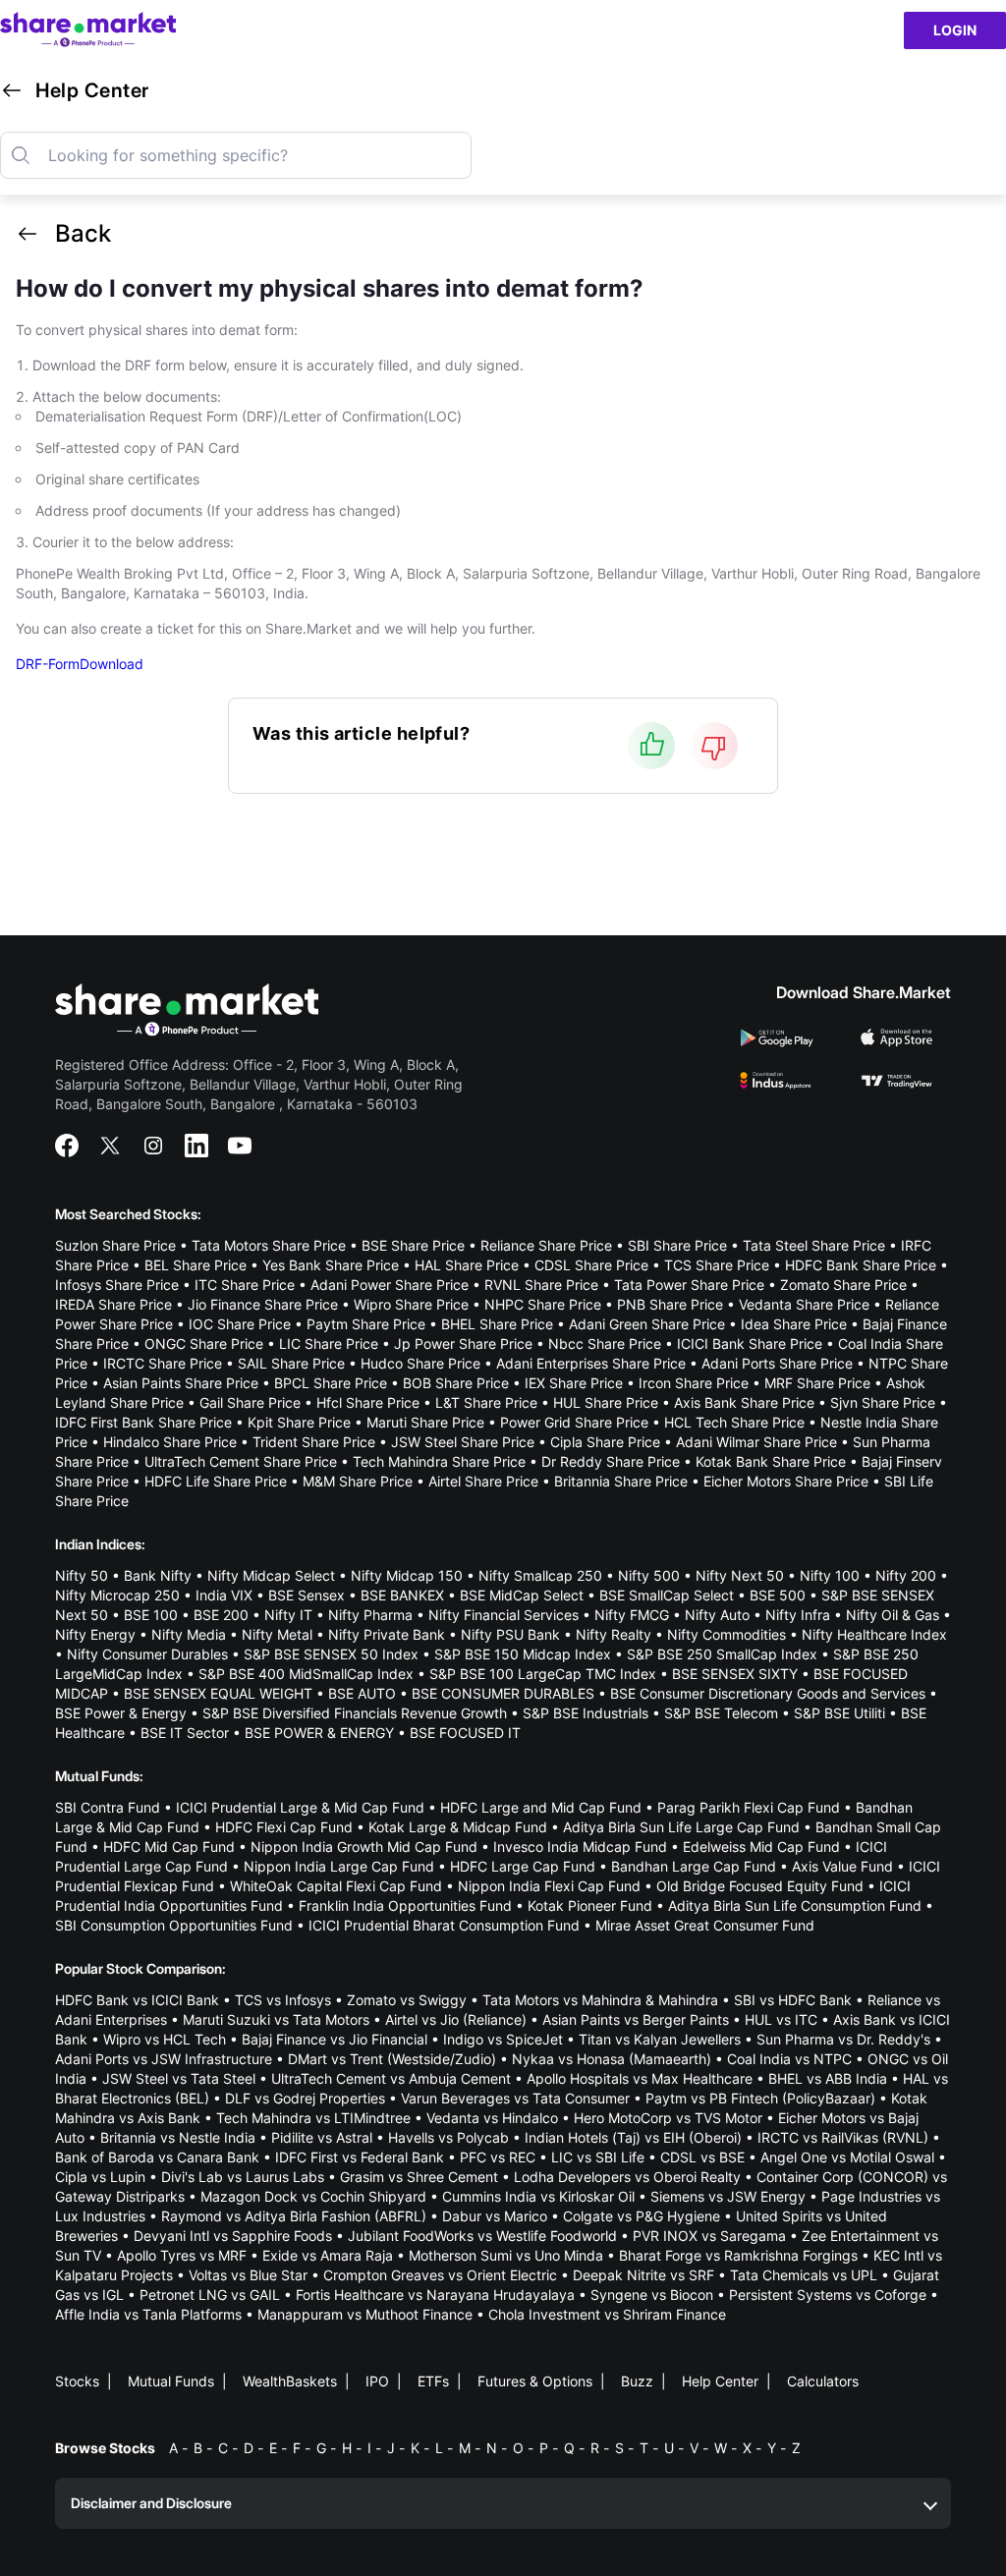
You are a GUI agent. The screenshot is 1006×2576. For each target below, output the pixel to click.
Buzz (637, 2381)
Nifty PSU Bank (510, 1634)
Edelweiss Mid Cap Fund (761, 1847)
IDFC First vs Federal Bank (360, 2157)
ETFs (433, 2381)
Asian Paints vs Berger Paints (636, 2019)
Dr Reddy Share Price (611, 1461)
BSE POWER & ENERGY (319, 1733)
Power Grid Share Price (574, 1422)
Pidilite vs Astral (322, 2137)
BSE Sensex (307, 1595)
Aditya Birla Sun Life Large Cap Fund (681, 1827)
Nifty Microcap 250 (117, 1595)
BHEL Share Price (497, 1324)
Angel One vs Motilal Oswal (847, 2157)
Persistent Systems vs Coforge (828, 2295)
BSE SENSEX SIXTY (735, 1674)
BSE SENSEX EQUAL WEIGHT (218, 1693)
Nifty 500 (649, 1575)
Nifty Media (189, 1634)
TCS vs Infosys (283, 2000)
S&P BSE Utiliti (839, 1713)
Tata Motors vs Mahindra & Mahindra (600, 2000)
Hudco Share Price (420, 1363)
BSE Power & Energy (121, 1713)
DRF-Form (48, 664)
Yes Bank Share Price (331, 1265)
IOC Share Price (240, 1324)
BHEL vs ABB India (828, 2078)
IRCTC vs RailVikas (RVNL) (843, 2137)
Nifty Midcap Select (271, 1575)
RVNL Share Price (541, 1285)
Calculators (823, 2381)
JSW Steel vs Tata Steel (179, 2078)
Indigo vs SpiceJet (503, 2039)
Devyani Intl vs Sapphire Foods (233, 2236)
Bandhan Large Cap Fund (694, 1866)
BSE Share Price (413, 1245)
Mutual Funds (171, 2381)
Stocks (77, 2381)
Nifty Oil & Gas (893, 1615)
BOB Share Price (456, 1383)
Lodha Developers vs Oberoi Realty (627, 2177)
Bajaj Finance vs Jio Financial (335, 2039)
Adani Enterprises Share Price (591, 1363)
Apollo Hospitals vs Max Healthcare (640, 2078)
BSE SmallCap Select (667, 1595)
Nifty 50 (82, 1575)
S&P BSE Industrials (586, 1713)
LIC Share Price (329, 1344)
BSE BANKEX (402, 1595)
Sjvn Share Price (883, 1402)
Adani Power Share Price (390, 1285)
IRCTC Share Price (163, 1363)
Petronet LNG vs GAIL (210, 2295)
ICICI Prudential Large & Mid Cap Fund (300, 1807)
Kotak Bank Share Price (771, 1461)
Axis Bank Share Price (744, 1402)
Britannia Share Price (621, 1481)
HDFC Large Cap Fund (523, 1866)
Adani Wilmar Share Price (756, 1442)
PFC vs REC (498, 2157)
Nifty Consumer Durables (147, 1654)
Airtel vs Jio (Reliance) (456, 2019)
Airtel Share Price (483, 1481)
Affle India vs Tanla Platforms (148, 2314)
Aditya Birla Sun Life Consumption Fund (795, 1905)
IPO (377, 2381)
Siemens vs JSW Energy (728, 2196)
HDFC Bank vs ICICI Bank (137, 2000)
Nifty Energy (95, 1634)
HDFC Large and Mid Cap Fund (541, 1807)
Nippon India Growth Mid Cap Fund (364, 1847)
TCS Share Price (717, 1265)
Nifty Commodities (727, 1634)
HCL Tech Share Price (734, 1422)
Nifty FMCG (632, 1615)
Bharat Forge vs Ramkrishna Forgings (738, 2255)
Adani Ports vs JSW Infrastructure (164, 2059)
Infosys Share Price (117, 1285)
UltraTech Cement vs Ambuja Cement (391, 2078)
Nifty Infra (798, 1615)
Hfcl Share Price (368, 1402)
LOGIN (955, 30)
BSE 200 (221, 1615)
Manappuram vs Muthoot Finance (365, 2314)
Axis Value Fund (842, 1866)
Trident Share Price (314, 1442)
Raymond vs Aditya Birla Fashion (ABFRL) (294, 2216)
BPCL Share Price (331, 1383)
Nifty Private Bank (387, 1634)
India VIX (224, 1595)
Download (112, 664)
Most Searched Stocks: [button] (128, 1214)
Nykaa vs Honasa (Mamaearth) (612, 2059)
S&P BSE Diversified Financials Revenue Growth (355, 1713)
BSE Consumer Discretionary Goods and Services (768, 1693)
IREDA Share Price (113, 1304)
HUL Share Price (606, 1402)
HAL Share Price (467, 1265)
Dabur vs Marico (495, 2216)
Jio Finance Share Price (263, 1304)
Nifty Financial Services (503, 1615)
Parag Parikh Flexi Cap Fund (749, 1807)
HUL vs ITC (781, 2019)
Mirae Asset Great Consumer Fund (705, 1925)
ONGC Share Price (204, 1344)
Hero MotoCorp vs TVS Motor (668, 2118)
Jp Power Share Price (463, 1344)
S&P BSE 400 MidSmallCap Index (306, 1674)
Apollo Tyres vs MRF (182, 2255)
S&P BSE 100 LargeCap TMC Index (543, 1674)
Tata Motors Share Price (269, 1245)
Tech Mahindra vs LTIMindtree (313, 2118)
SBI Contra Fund (108, 1807)
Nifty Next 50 (740, 1575)
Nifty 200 (906, 1575)
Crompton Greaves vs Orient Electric (440, 2275)
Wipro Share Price (411, 1304)
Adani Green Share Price (647, 1324)
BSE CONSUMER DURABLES (503, 1693)
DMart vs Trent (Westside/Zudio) (392, 2059)
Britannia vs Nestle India (178, 2137)
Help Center (720, 2381)
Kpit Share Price (299, 1422)
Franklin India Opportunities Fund (405, 1905)
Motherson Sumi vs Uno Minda (506, 2255)
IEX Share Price (574, 1383)
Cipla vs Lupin (100, 2177)
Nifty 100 (830, 1575)
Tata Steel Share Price (814, 1245)
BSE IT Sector (185, 1733)
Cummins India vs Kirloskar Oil (538, 2196)
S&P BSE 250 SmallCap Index (722, 1654)
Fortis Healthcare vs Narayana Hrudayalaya (435, 2295)
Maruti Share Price (425, 1422)
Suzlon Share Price (115, 1245)
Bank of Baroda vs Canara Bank (157, 2157)
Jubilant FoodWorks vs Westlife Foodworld (482, 2236)
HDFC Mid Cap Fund (169, 1847)
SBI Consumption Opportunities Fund (174, 1925)
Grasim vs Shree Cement (419, 2177)
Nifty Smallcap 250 (540, 1575)
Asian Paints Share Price (181, 1383)
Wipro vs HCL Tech (165, 2039)
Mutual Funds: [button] (99, 1776)
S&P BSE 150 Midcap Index (523, 1654)
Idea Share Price (794, 1324)
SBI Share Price (677, 1245)
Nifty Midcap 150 (407, 1575)
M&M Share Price (358, 1481)
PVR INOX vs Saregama (709, 2236)
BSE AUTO (362, 1693)
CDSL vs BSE (702, 2157)
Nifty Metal (277, 1634)
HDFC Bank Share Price (861, 1265)
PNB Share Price (670, 1304)
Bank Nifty (158, 1575)
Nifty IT (288, 1615)
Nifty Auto (717, 1615)
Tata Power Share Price (689, 1285)
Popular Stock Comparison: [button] (140, 1968)
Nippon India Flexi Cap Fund (549, 1886)
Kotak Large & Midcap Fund (458, 1827)
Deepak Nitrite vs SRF (643, 2275)
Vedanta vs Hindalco (492, 2118)
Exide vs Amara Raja (328, 2255)
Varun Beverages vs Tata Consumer (515, 2098)
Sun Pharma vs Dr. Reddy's (843, 2039)
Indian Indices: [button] (100, 1544)
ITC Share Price (245, 1285)
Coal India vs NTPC (789, 2059)
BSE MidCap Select (522, 1595)
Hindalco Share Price (170, 1442)
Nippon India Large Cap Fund (339, 1866)
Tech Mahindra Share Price (439, 1461)
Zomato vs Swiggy (407, 2000)
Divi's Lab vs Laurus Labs (243, 2177)
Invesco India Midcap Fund (580, 1847)
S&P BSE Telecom (721, 1713)
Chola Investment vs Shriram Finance (607, 2314)
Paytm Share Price (366, 1324)
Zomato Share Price (843, 1285)
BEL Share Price (196, 1265)
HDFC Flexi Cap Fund (284, 1827)
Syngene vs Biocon (652, 2295)
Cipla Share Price (605, 1442)
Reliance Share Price (546, 1245)
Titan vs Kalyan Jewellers (660, 2039)
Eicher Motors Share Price (786, 1481)
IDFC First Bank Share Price (143, 1422)
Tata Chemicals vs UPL (804, 2275)
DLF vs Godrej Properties (305, 2098)
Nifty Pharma (370, 1615)
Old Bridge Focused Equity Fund (760, 1886)
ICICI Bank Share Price (750, 1344)
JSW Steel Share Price (463, 1442)
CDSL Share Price (591, 1265)
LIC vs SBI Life (598, 2157)
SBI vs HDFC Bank (793, 2000)
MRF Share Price (817, 1383)
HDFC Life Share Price (216, 1481)
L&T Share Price (486, 1402)
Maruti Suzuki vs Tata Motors (276, 2019)
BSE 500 (778, 1595)
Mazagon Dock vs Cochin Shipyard (313, 2196)
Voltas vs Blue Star (248, 2275)
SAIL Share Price (291, 1363)
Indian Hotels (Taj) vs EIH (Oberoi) (633, 2137)
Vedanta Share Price (804, 1304)
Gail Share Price (250, 1402)
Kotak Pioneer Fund (590, 1905)
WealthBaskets (290, 2381)
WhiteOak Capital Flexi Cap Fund (336, 1886)
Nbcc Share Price (605, 1344)
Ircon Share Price (694, 1383)
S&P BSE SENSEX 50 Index (331, 1654)
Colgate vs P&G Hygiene (642, 2216)
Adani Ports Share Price (777, 1363)
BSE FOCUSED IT (465, 1733)
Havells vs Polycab (448, 2137)
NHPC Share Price (543, 1304)
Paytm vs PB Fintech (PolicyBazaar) (760, 2098)
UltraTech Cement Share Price (241, 1461)
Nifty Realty (614, 1634)
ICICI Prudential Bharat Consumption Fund (444, 1925)
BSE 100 (151, 1615)
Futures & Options (535, 2381)
